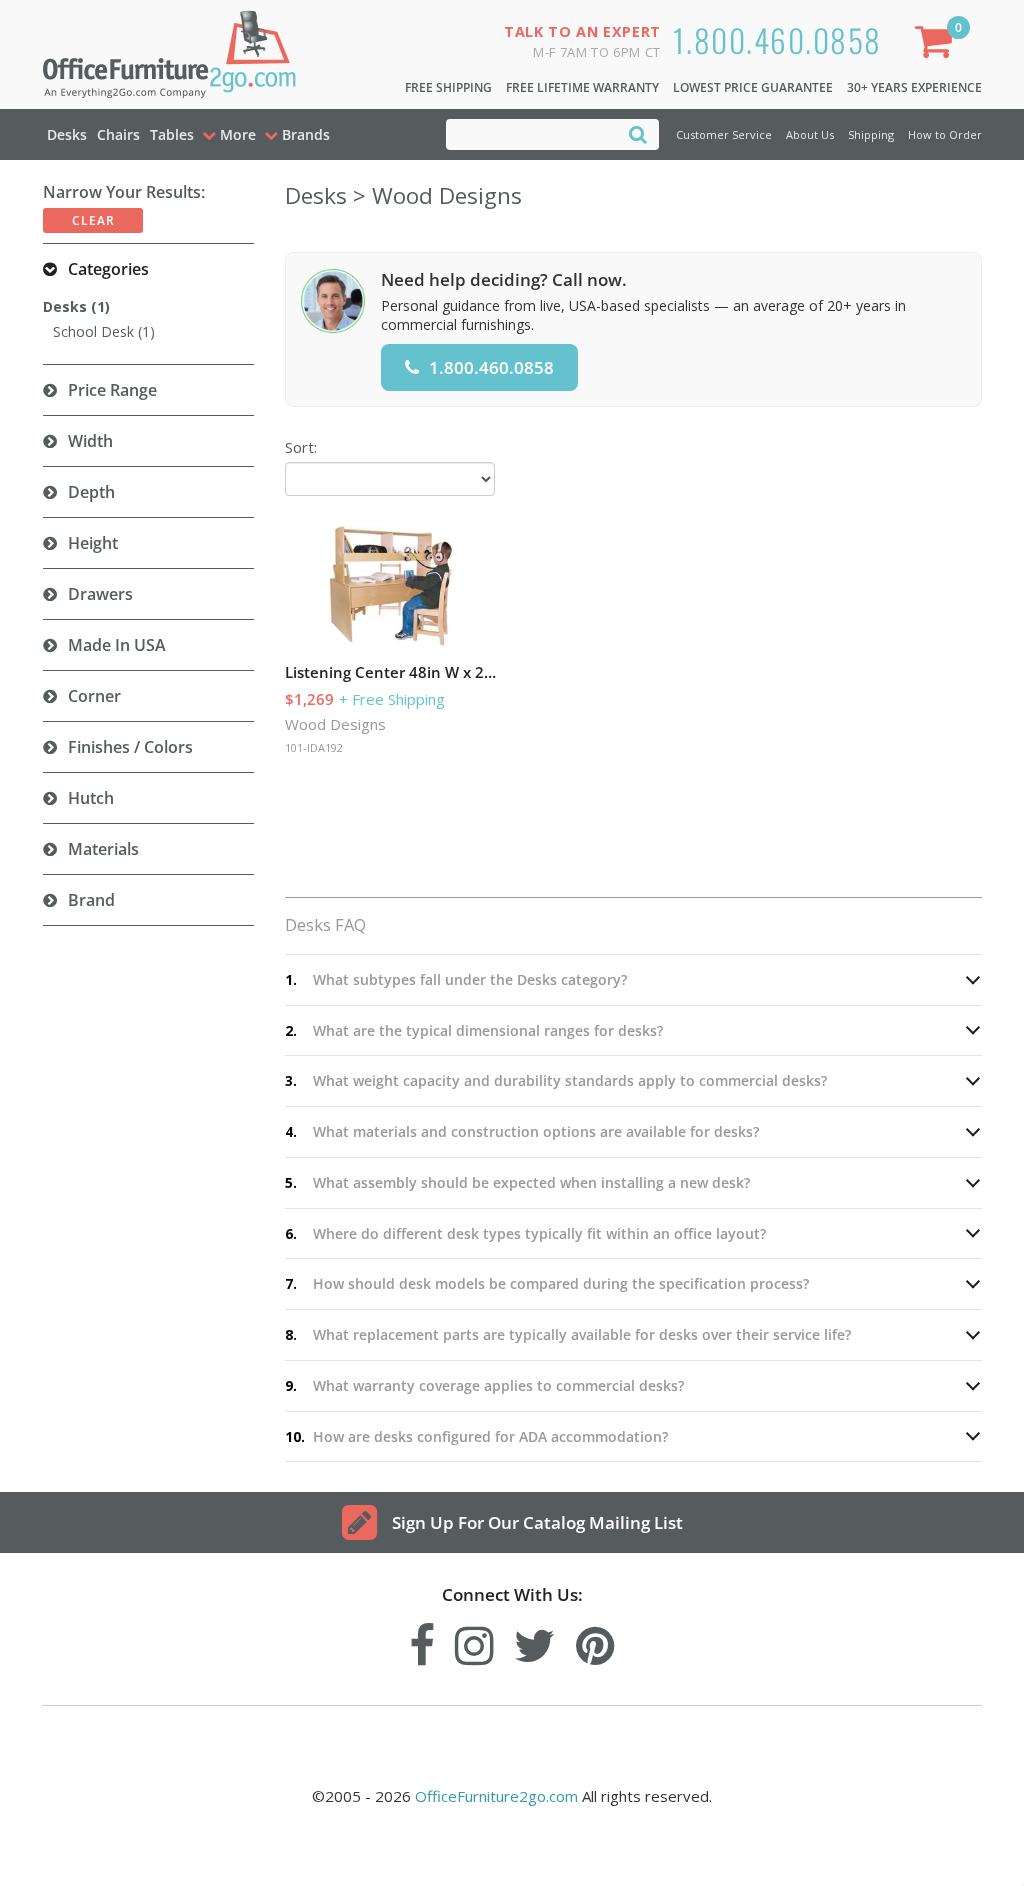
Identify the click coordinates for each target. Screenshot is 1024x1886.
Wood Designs (335, 724)
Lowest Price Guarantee (753, 87)
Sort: (301, 447)
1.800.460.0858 (777, 39)
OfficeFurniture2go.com (496, 1796)
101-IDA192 (314, 747)
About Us (810, 134)
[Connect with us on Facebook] (422, 1640)
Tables (172, 134)
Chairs (118, 134)
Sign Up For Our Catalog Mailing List (537, 1522)
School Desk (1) (104, 331)
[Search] (638, 133)
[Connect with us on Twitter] (535, 1640)
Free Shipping (448, 87)
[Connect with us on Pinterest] (595, 1640)
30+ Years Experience (914, 87)
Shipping (871, 134)
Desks (67, 134)
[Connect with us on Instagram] (474, 1640)
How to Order (945, 134)
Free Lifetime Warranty (582, 87)
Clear (93, 220)
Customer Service (724, 134)
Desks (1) (76, 306)
